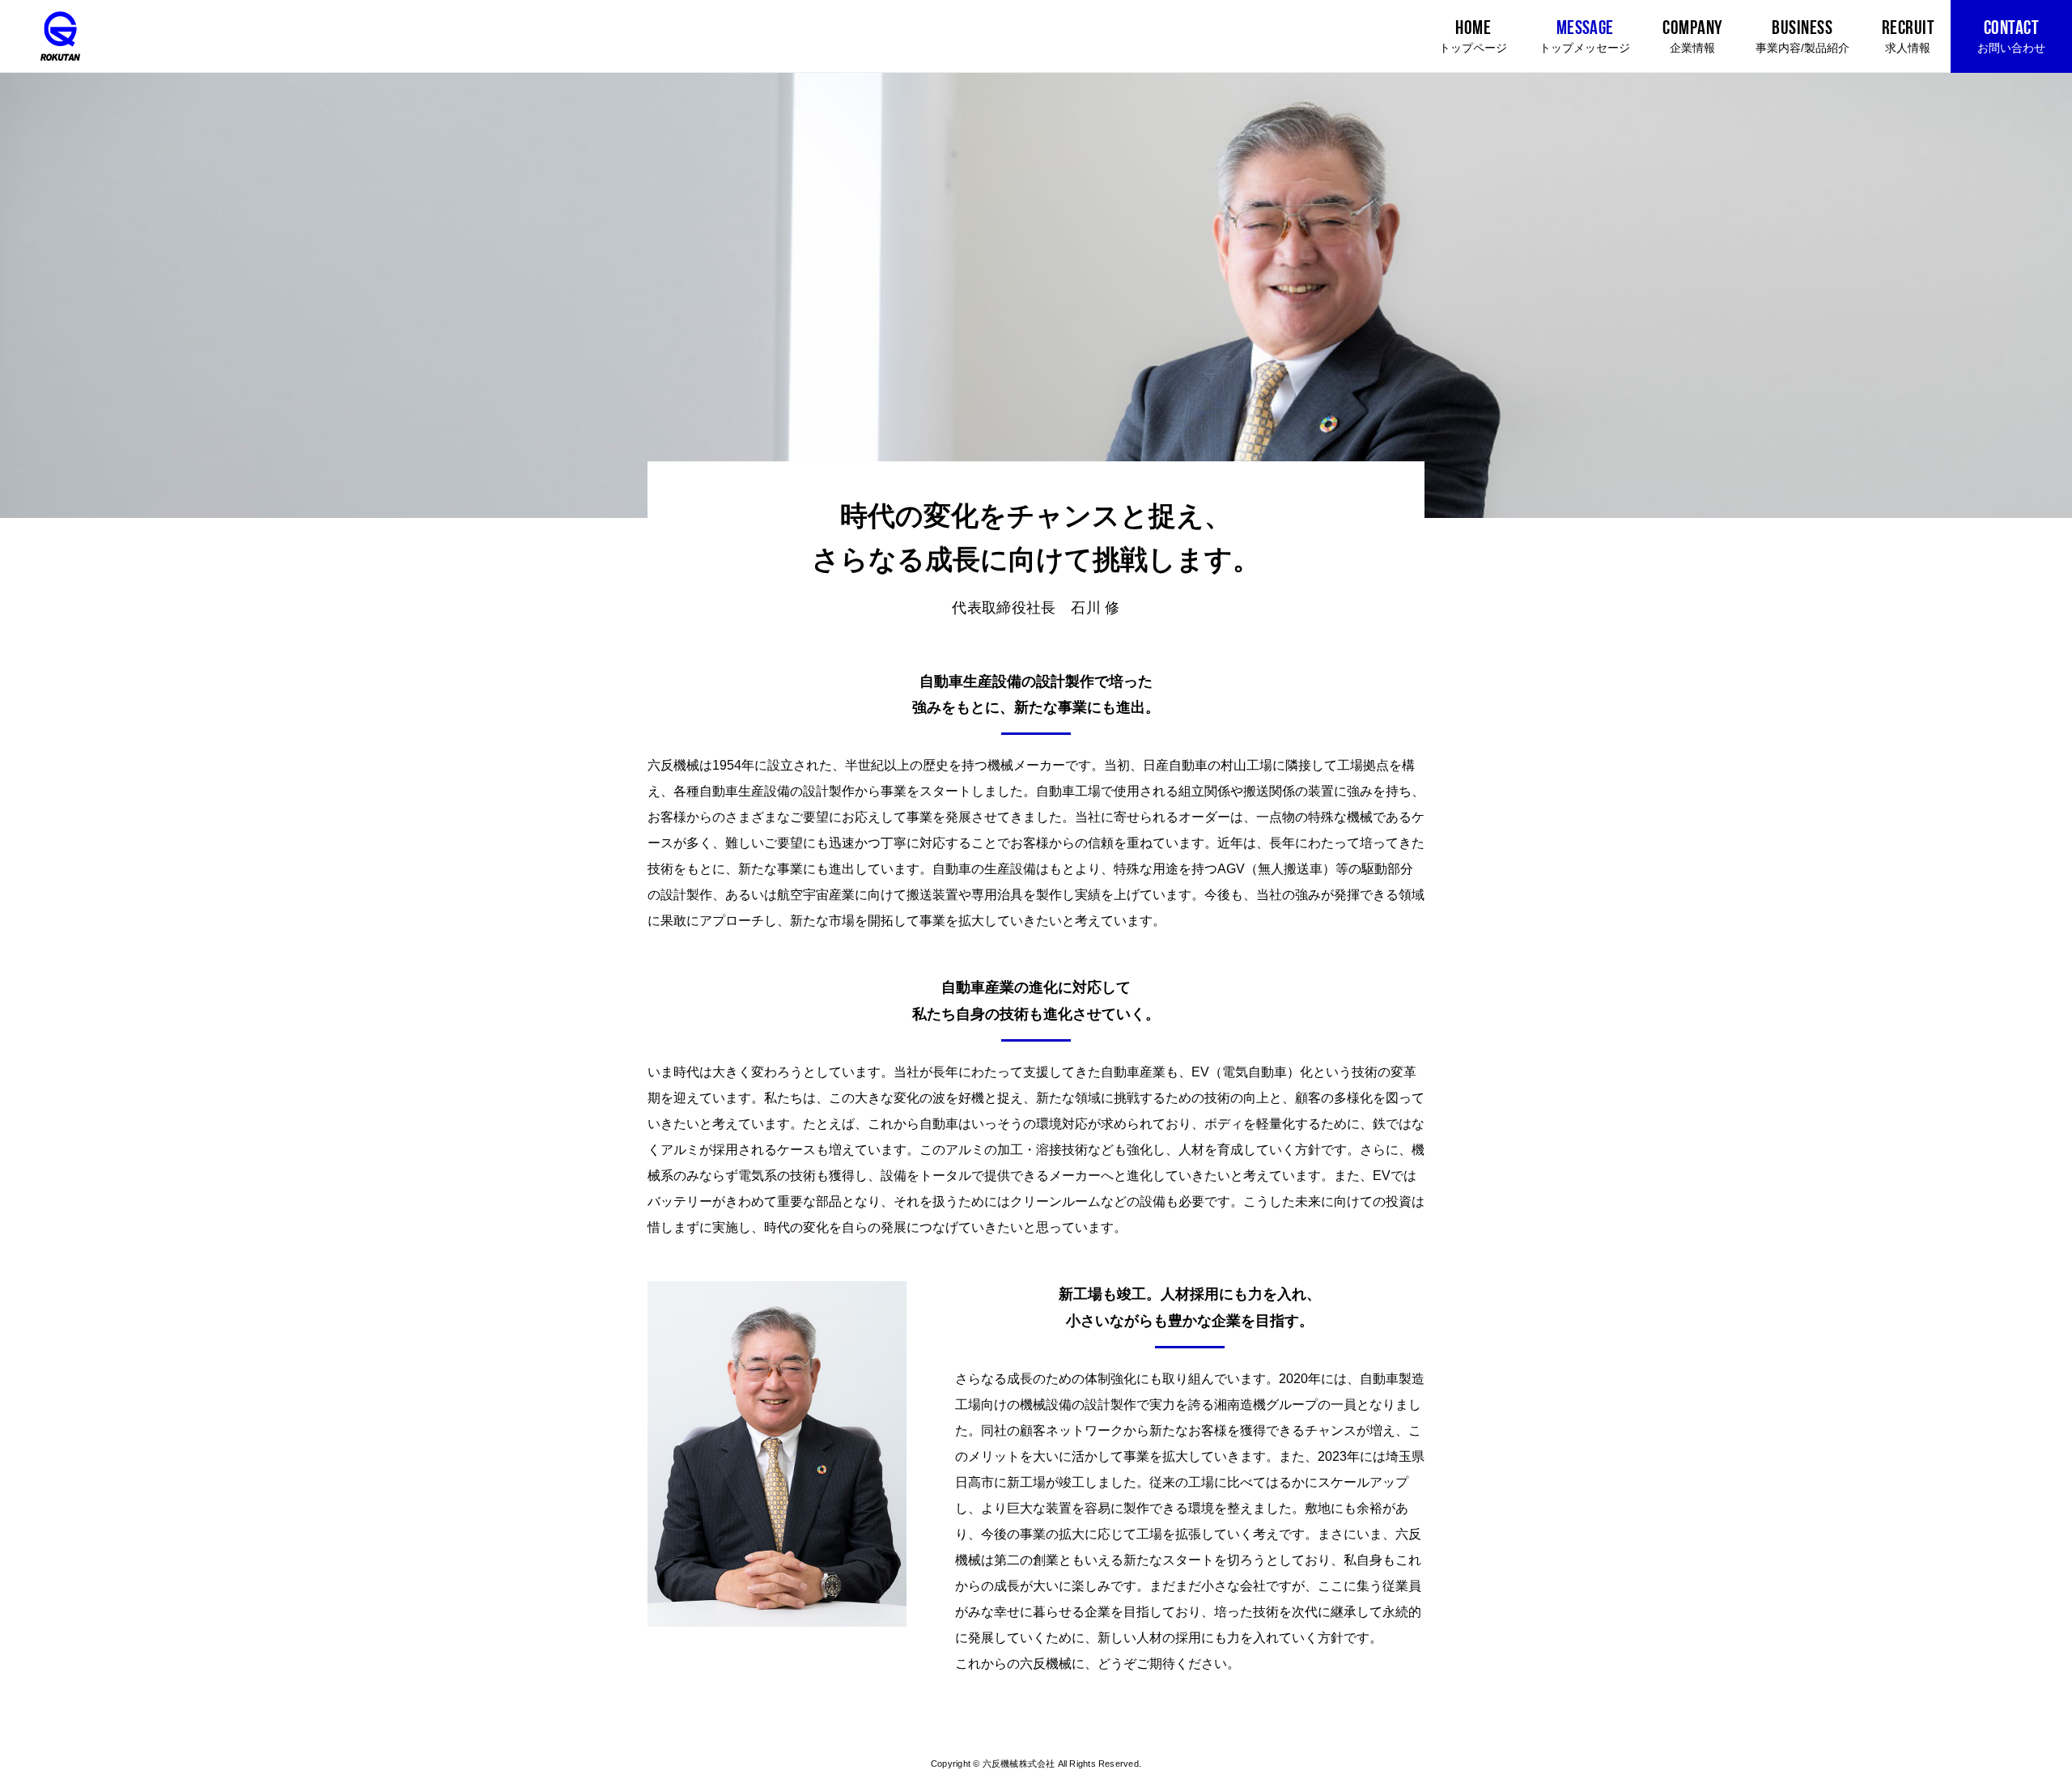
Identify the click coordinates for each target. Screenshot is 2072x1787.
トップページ (1473, 37)
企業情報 (1692, 37)
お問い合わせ (2011, 37)
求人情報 (1908, 37)
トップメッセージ (1585, 37)
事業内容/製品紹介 (1802, 37)
